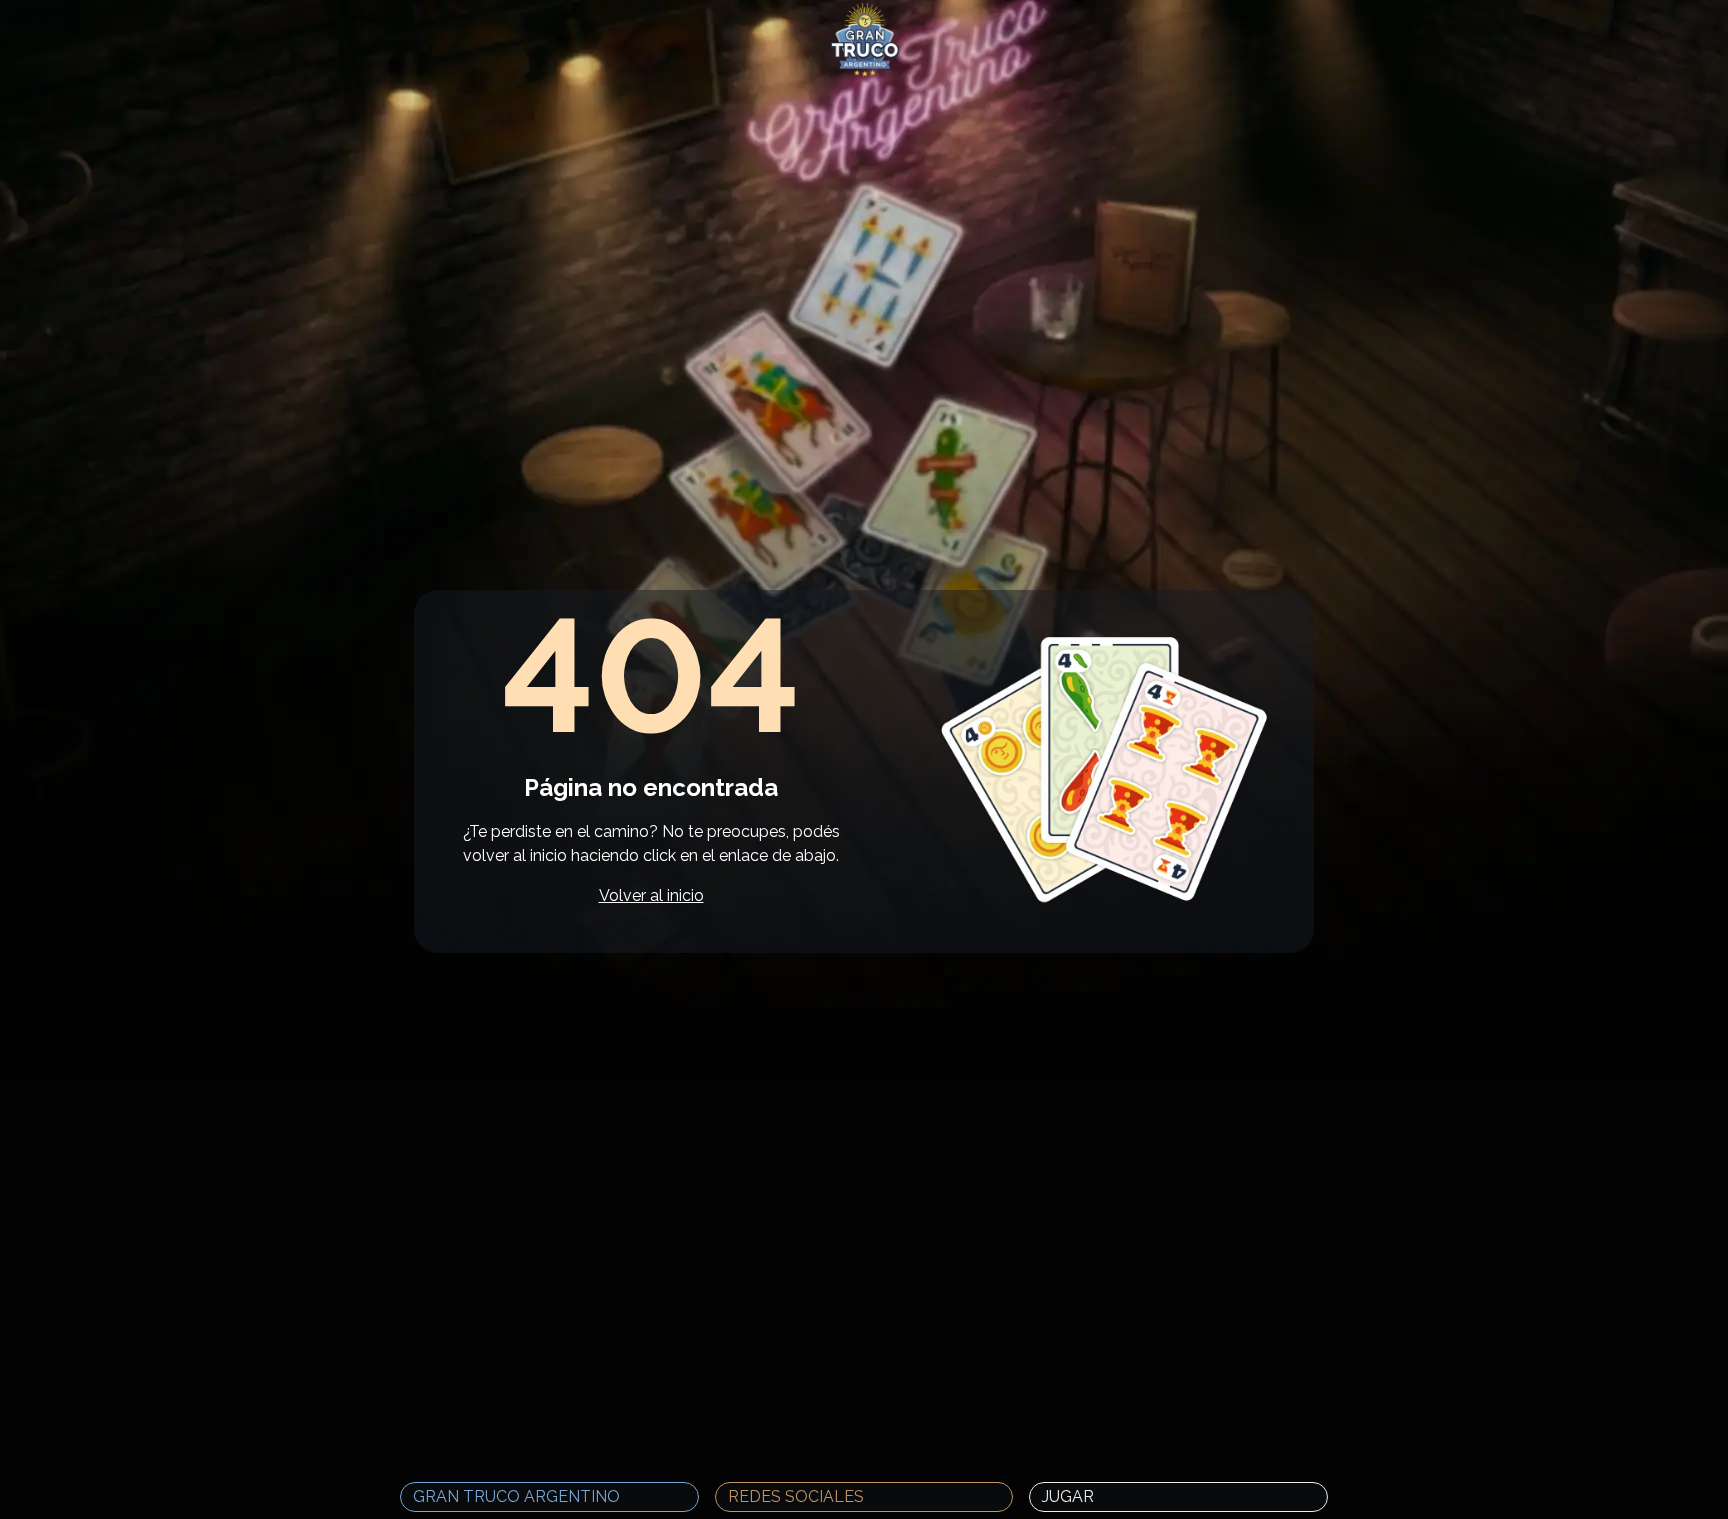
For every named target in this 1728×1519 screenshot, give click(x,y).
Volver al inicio (651, 895)
